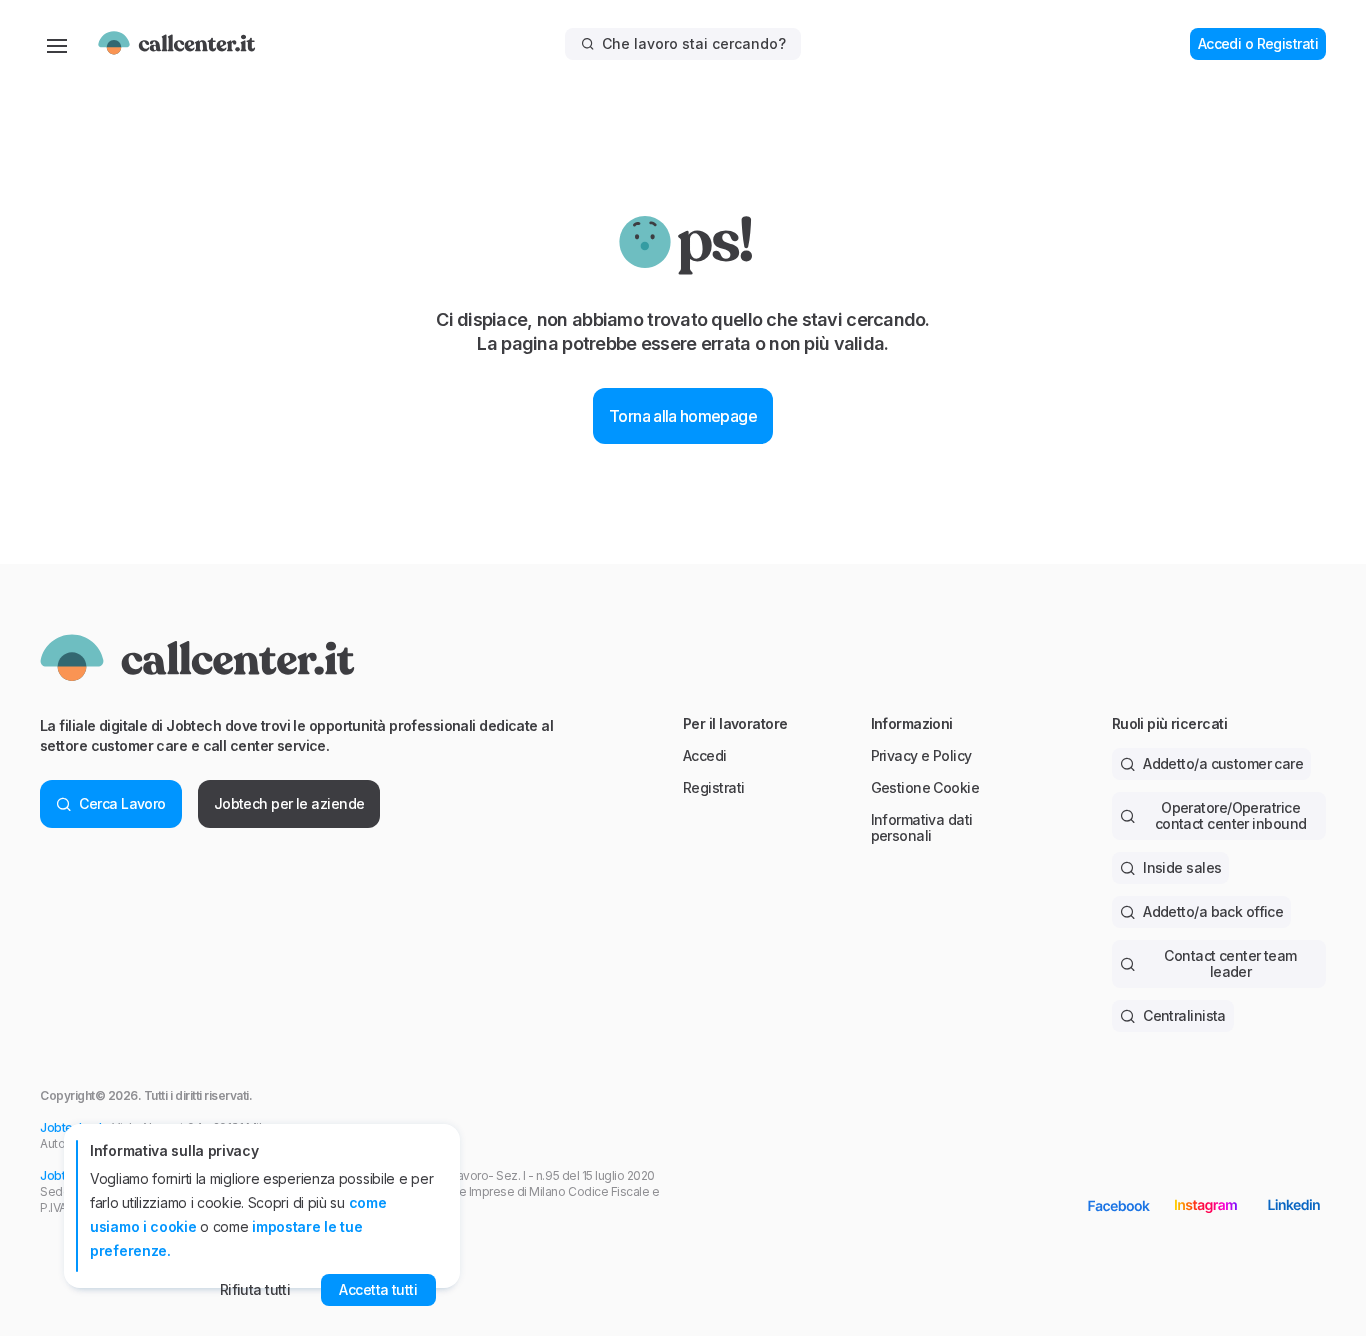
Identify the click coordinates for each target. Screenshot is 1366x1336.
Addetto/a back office (1213, 911)
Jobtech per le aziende (289, 803)
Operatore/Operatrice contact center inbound (1231, 815)
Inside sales (1182, 867)
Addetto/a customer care (1223, 763)
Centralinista (1184, 1015)
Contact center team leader (1230, 963)
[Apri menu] (57, 44)
